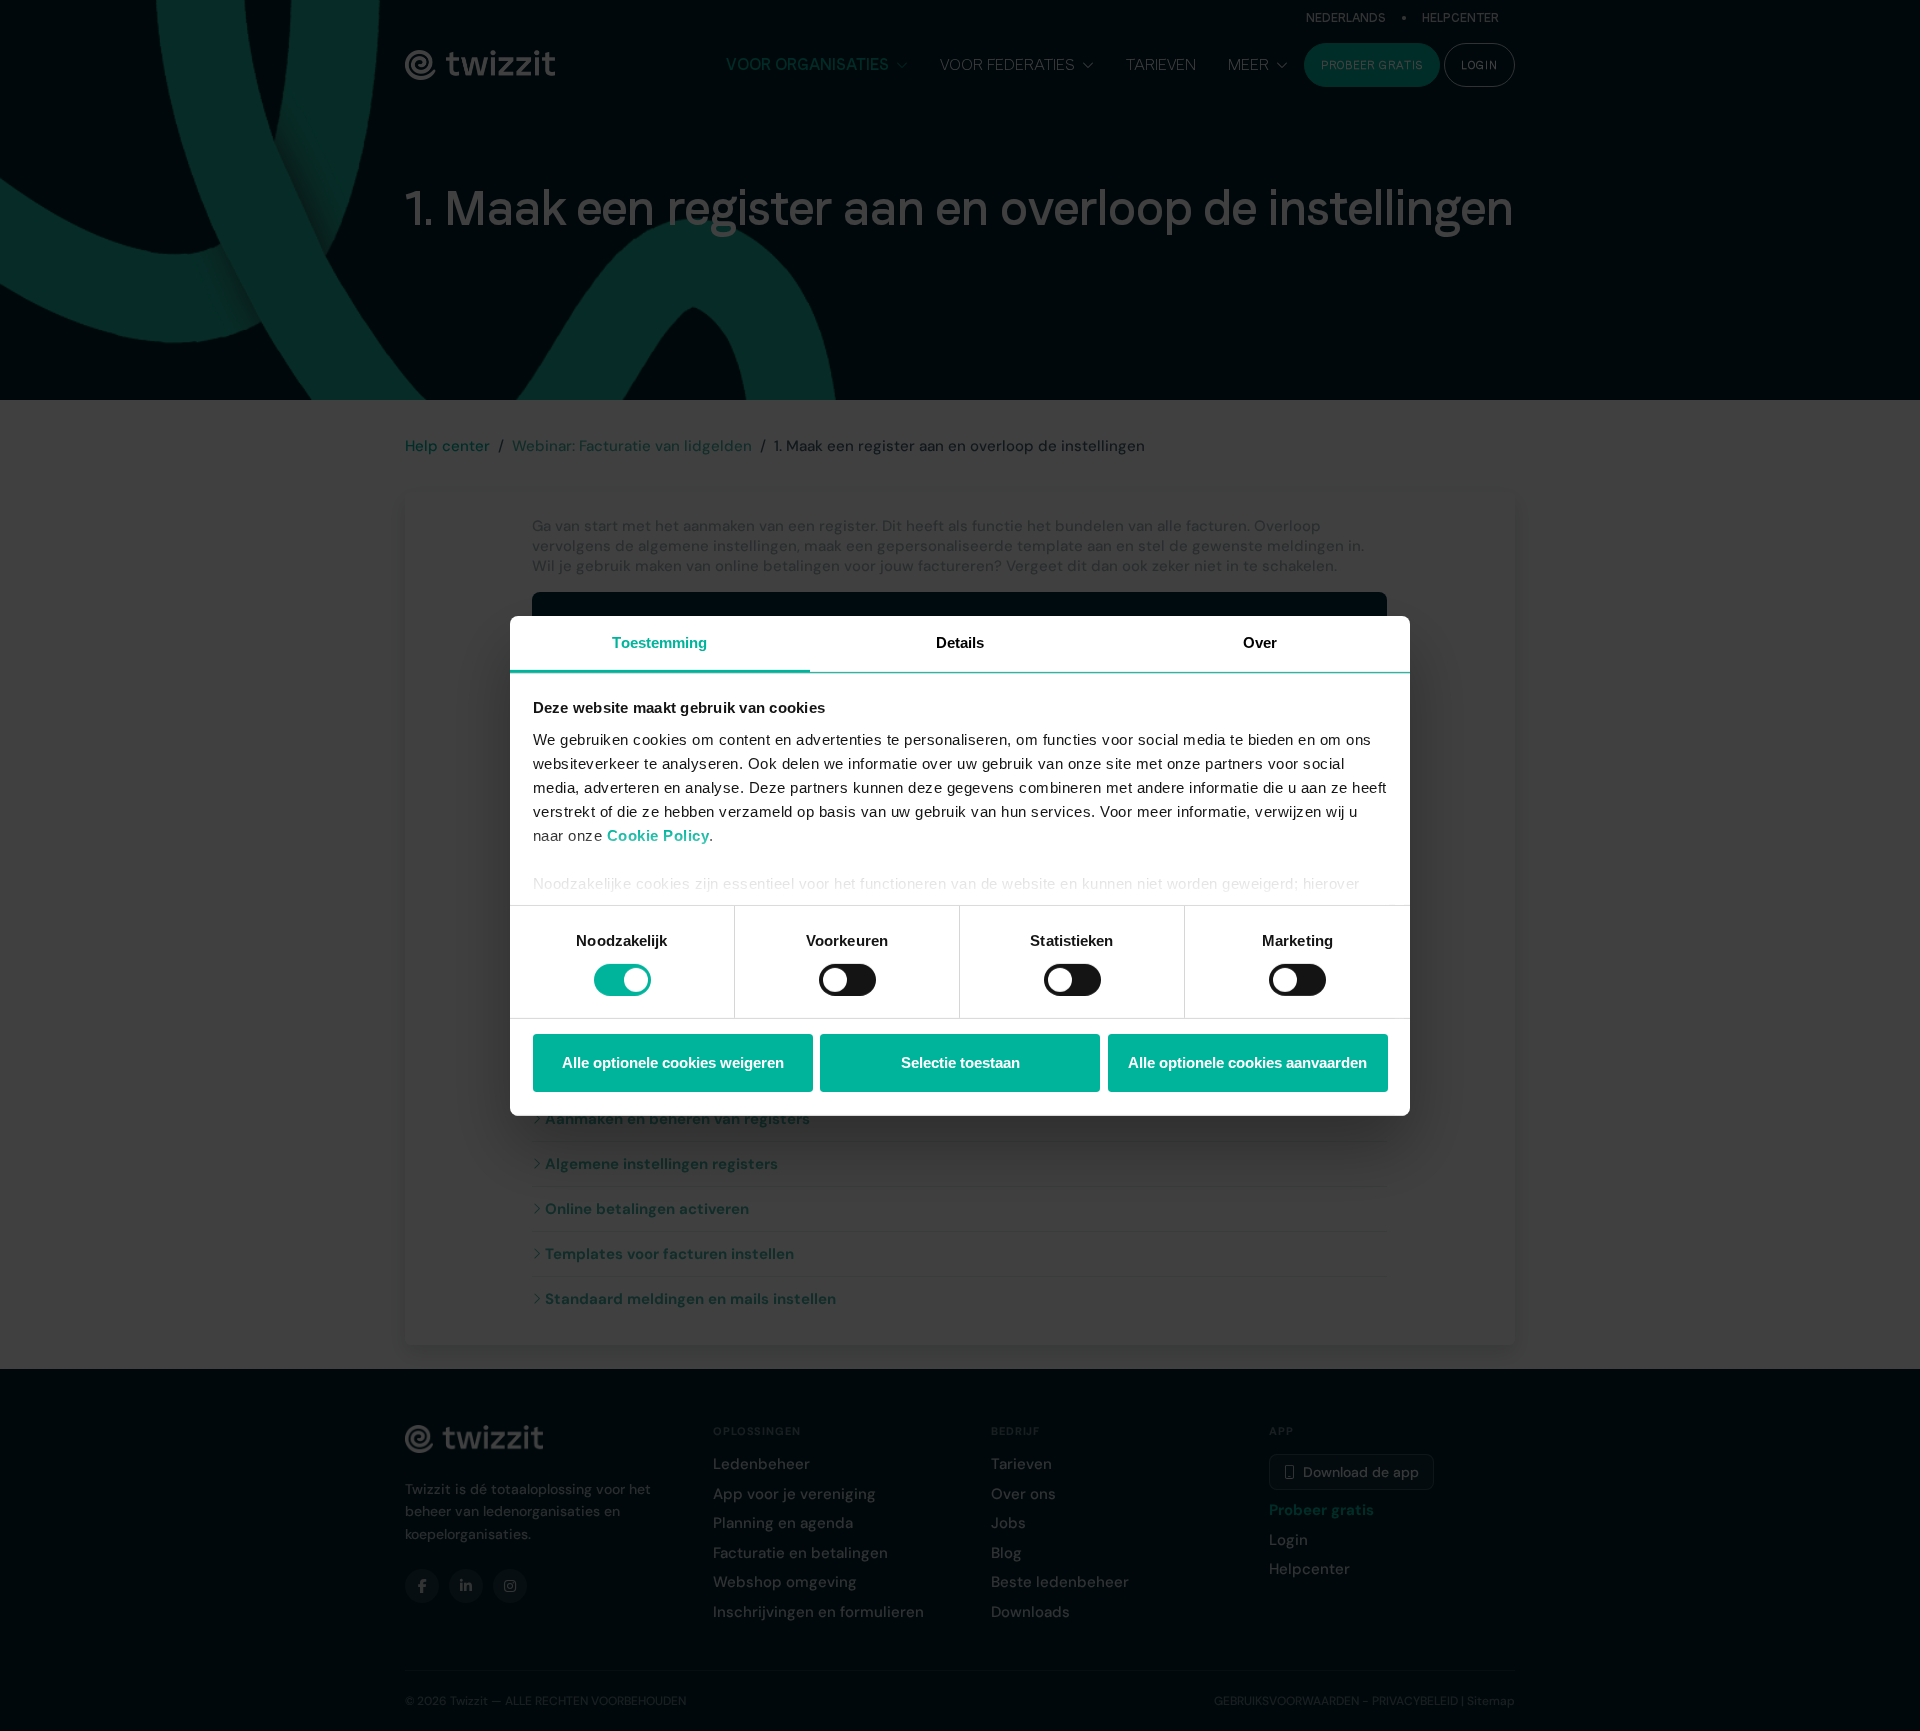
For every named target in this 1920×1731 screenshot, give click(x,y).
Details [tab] (960, 641)
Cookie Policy (658, 834)
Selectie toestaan (960, 1062)
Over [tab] (1260, 641)
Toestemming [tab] (659, 641)
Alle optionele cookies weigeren (673, 1062)
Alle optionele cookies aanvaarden (1247, 1062)
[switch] (847, 980)
